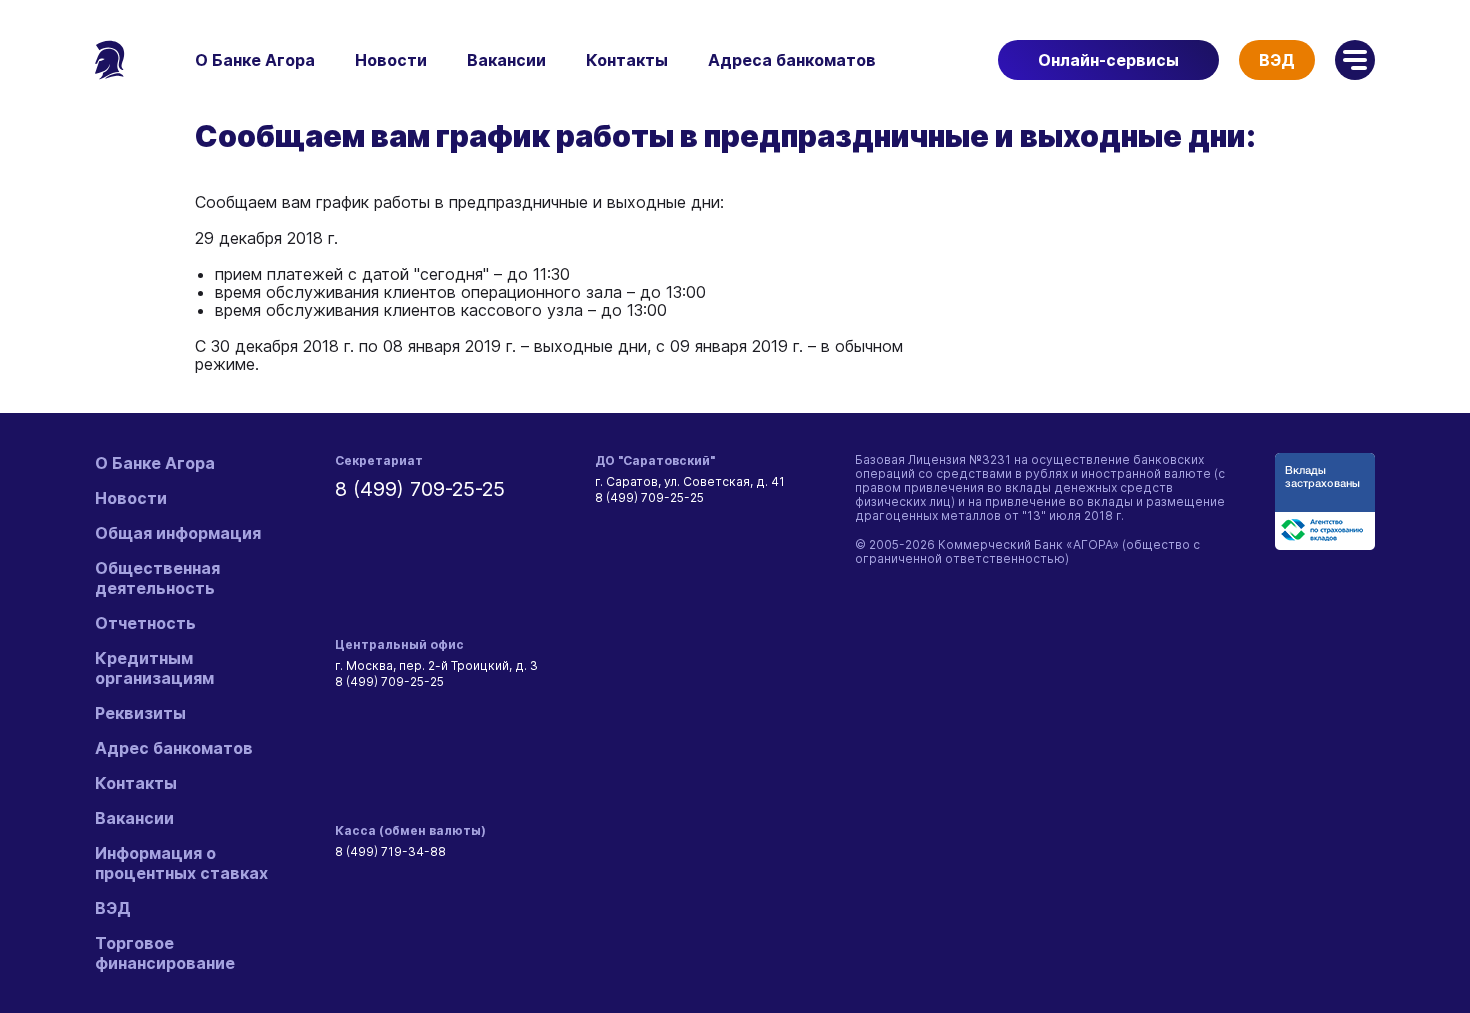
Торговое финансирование (165, 953)
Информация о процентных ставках (181, 863)
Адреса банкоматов (792, 60)
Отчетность (145, 623)
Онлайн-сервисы (1108, 60)
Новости (391, 60)
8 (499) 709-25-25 (420, 489)
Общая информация (178, 533)
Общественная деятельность (157, 578)
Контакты (627, 60)
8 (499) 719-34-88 (390, 851)
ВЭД (1277, 60)
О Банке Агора (255, 60)
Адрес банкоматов (174, 748)
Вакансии (506, 60)
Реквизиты (140, 713)
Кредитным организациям (154, 668)
